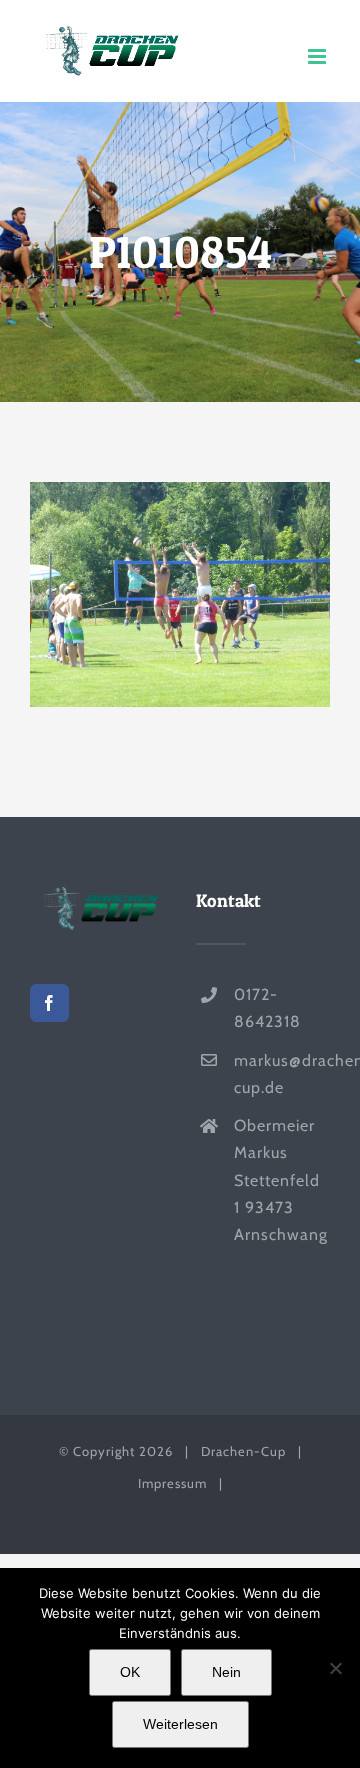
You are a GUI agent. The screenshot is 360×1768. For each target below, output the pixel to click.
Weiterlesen (180, 1724)
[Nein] (335, 1668)
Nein (226, 1672)
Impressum (172, 1483)
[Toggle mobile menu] (319, 56)
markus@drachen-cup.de (282, 1074)
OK (130, 1672)
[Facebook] (49, 1003)
